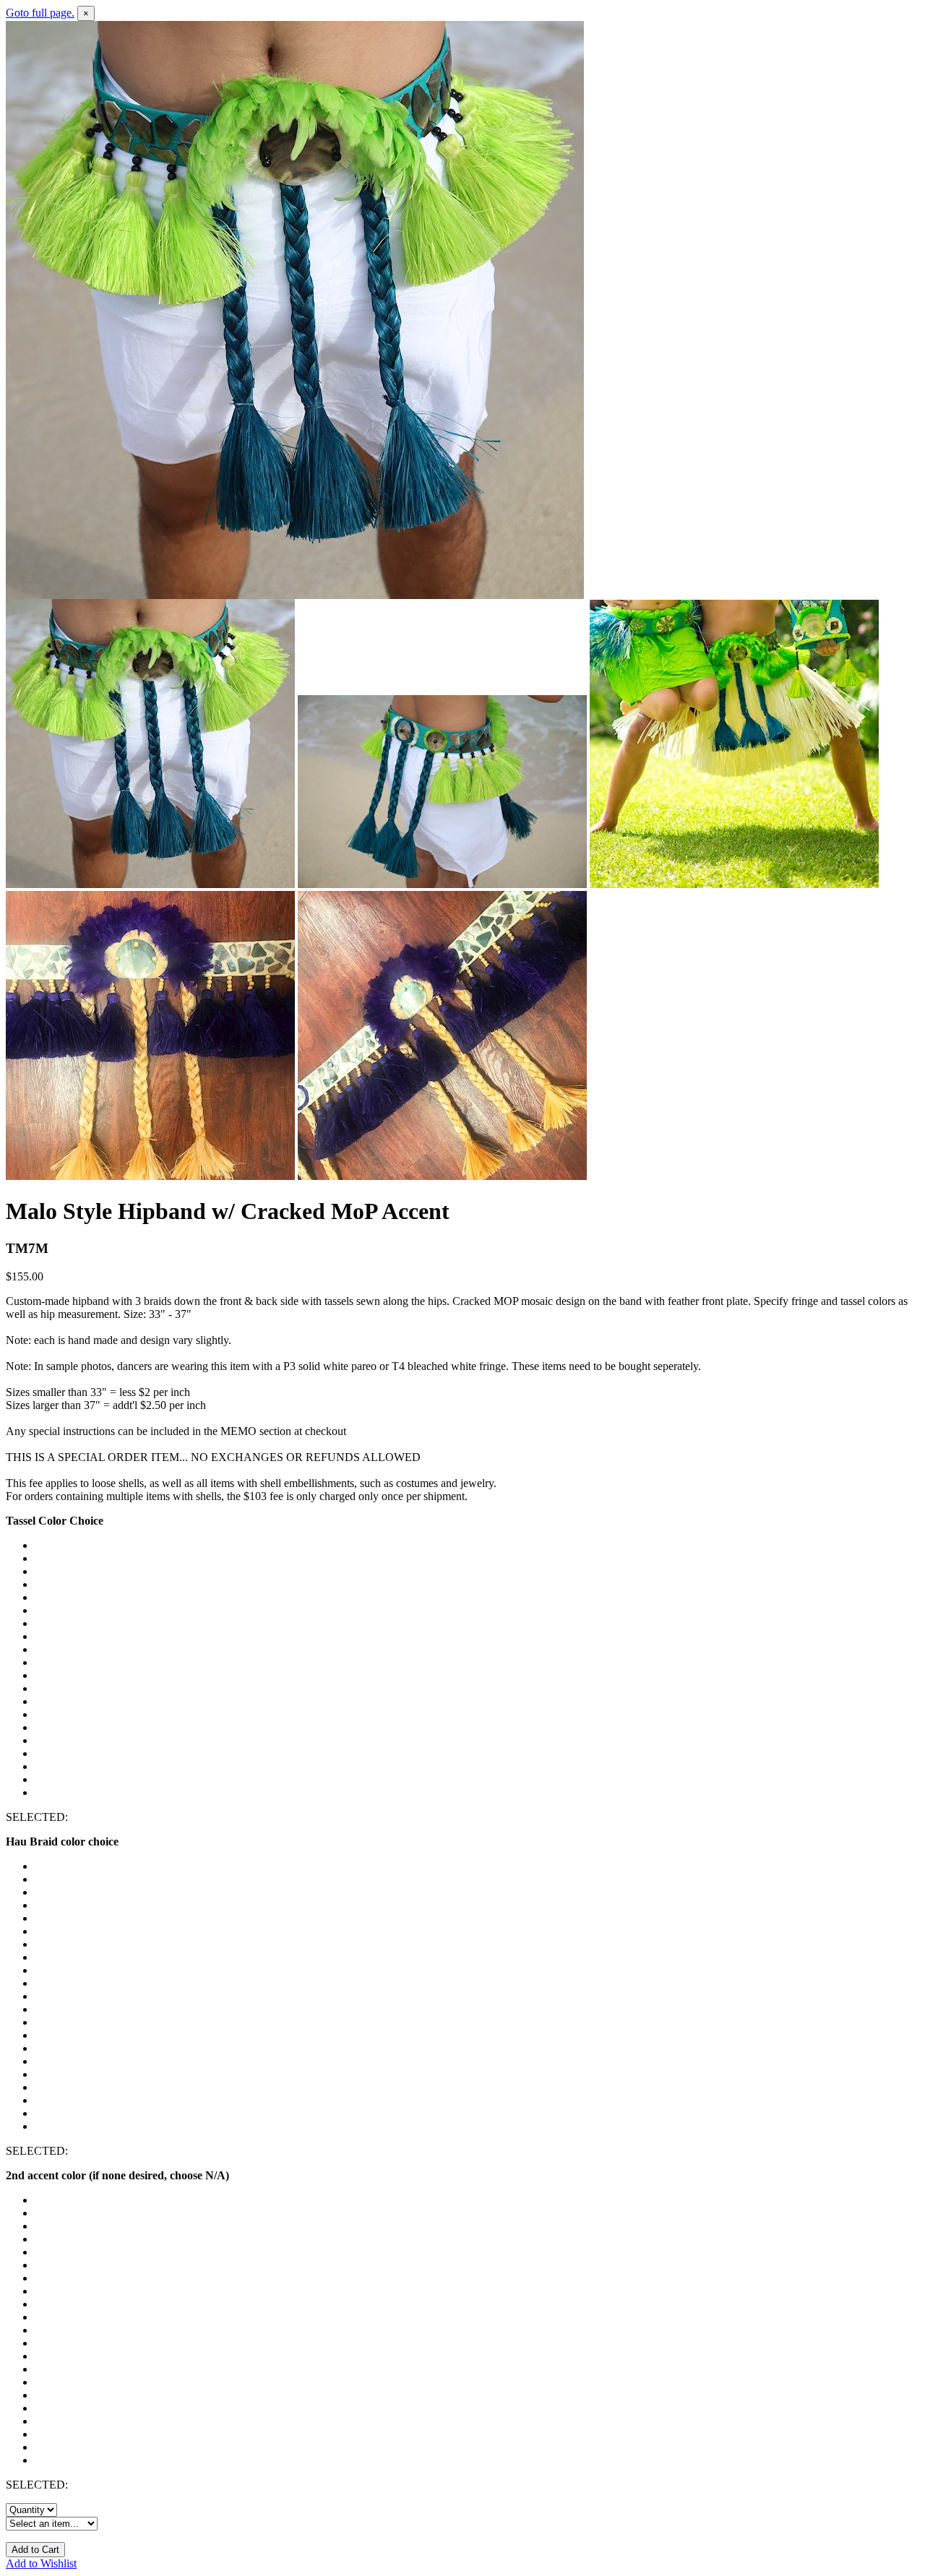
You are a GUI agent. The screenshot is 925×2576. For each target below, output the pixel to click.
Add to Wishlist (41, 2563)
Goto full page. (40, 13)
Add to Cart (35, 2550)
